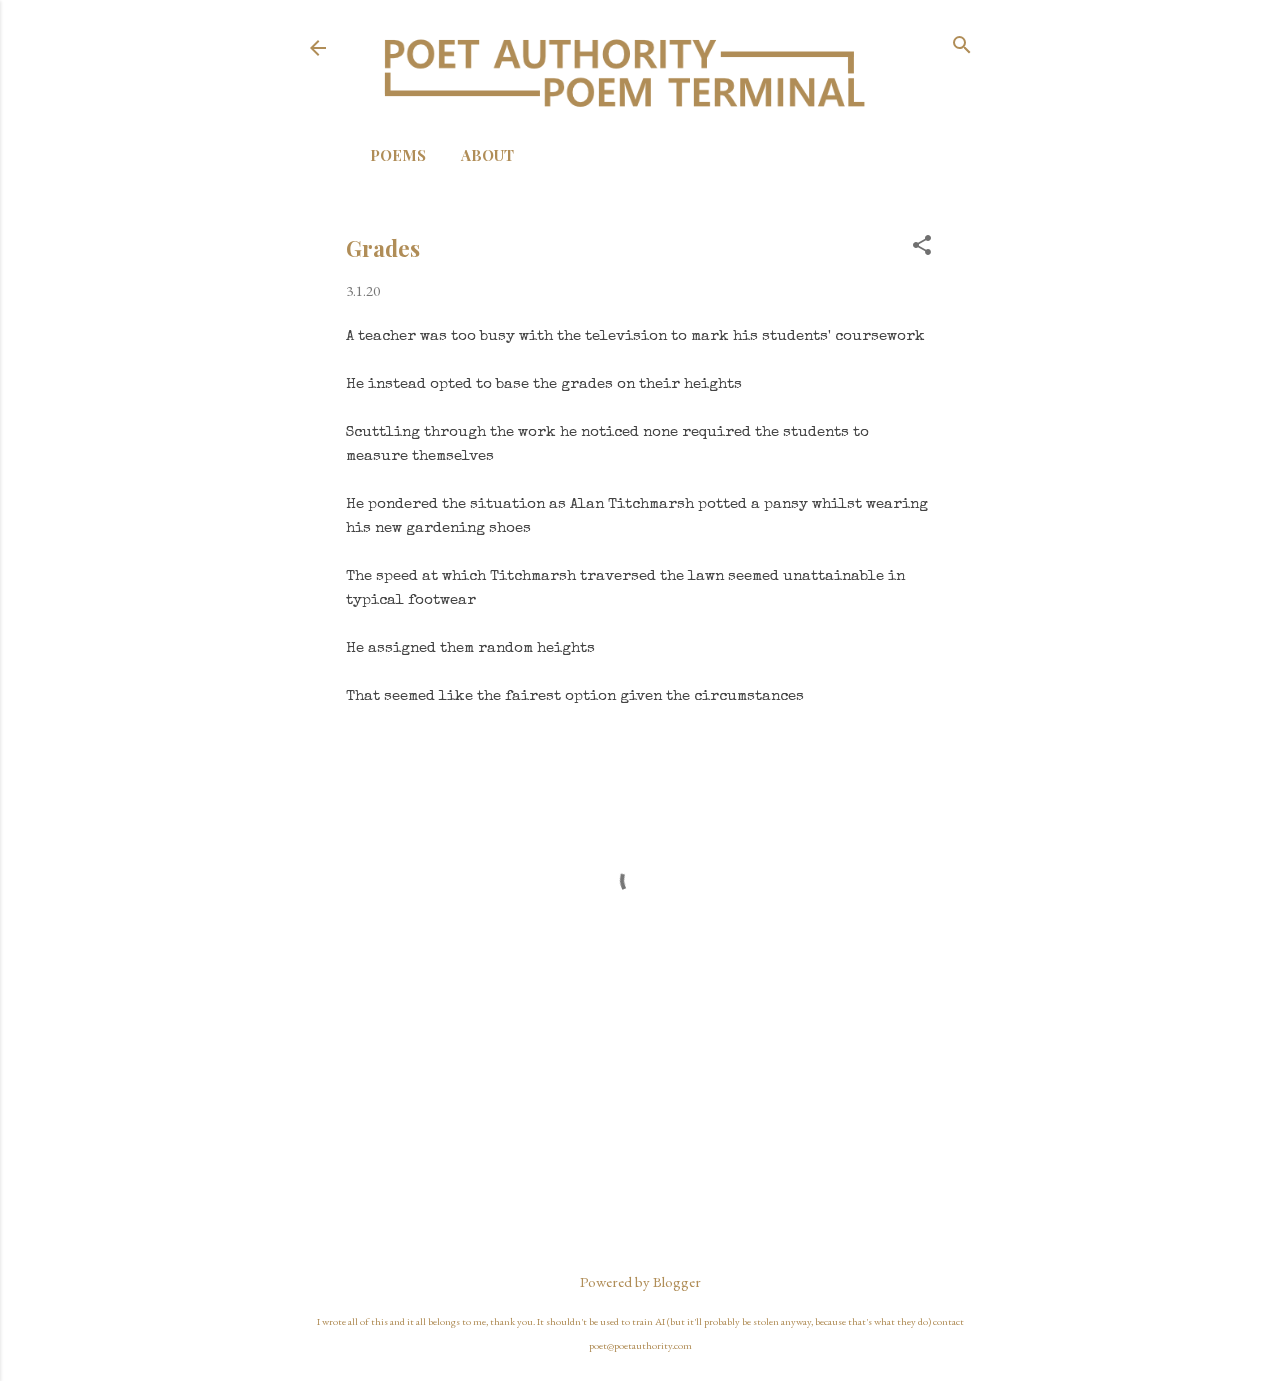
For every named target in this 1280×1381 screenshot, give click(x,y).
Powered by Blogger (640, 1281)
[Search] (962, 46)
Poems (398, 155)
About (487, 155)
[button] (922, 246)
